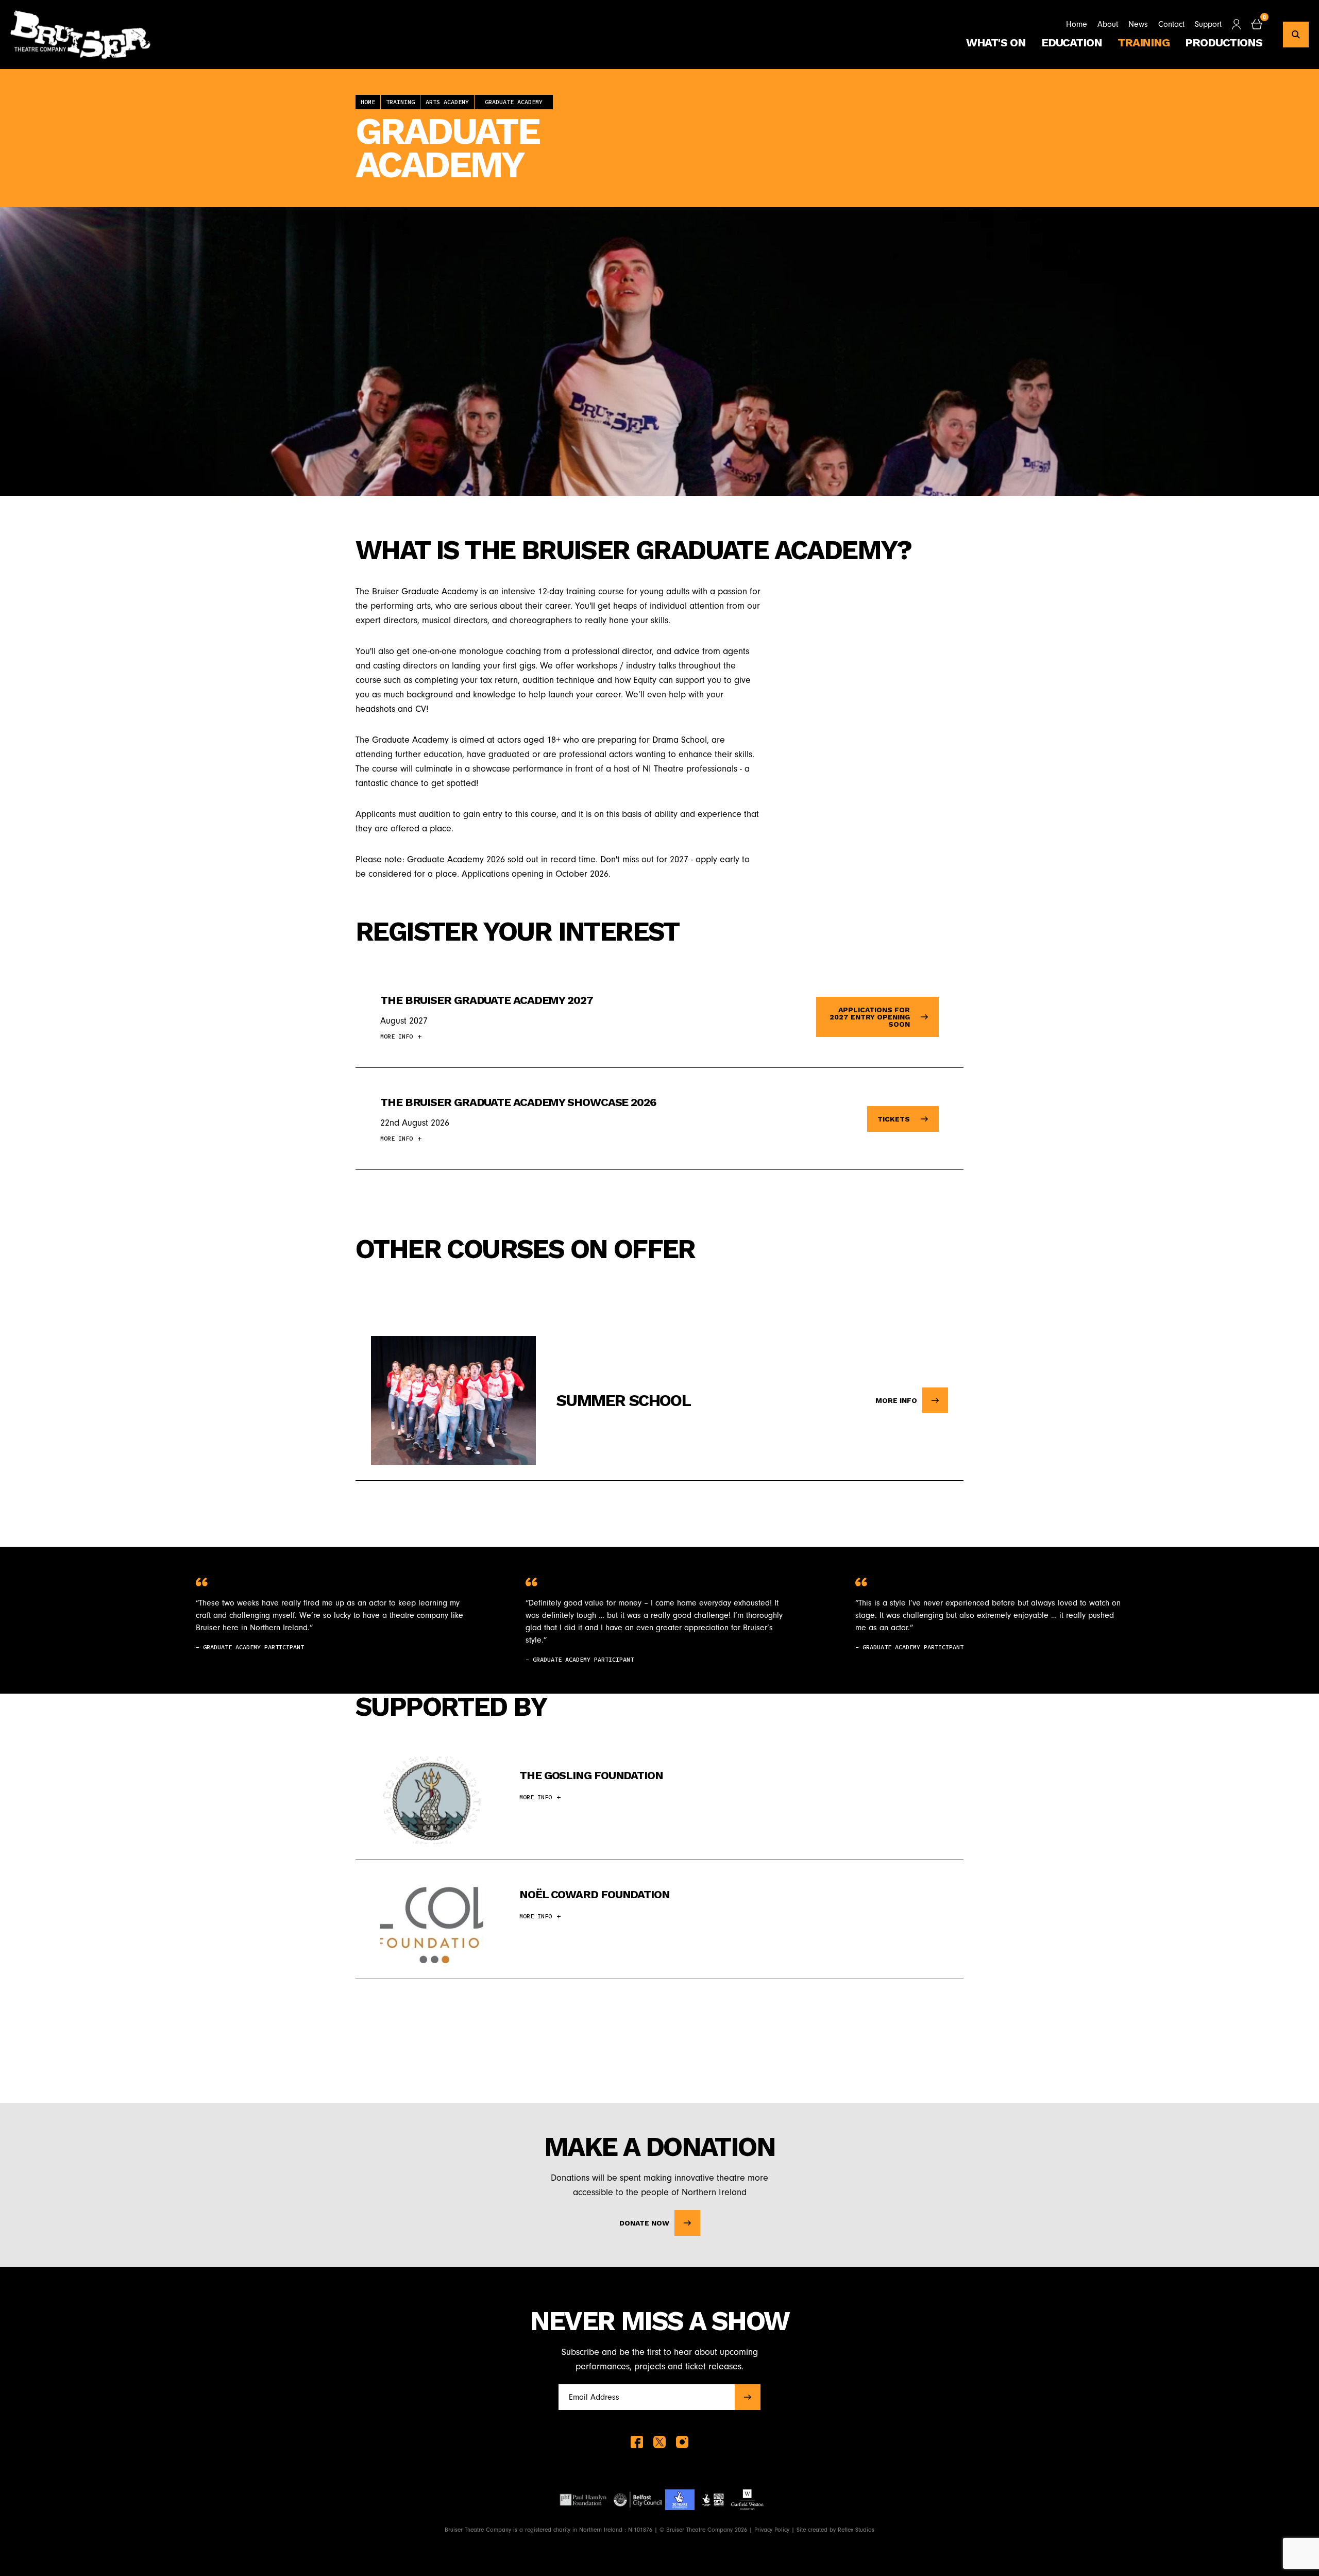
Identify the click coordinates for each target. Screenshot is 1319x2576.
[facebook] (637, 2442)
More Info (396, 1036)
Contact (1171, 24)
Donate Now (644, 2223)
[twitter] (659, 2442)
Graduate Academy (514, 102)
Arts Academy (447, 102)
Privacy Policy (772, 2530)
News (1138, 24)
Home (1077, 24)
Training (1144, 43)
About (1108, 24)
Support (1208, 24)
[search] (1296, 35)
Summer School (623, 1400)
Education (1072, 43)
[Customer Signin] (1236, 24)
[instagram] (682, 2442)
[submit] (748, 2397)
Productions (1224, 43)
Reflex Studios (856, 2530)
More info (896, 1400)
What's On (996, 43)
